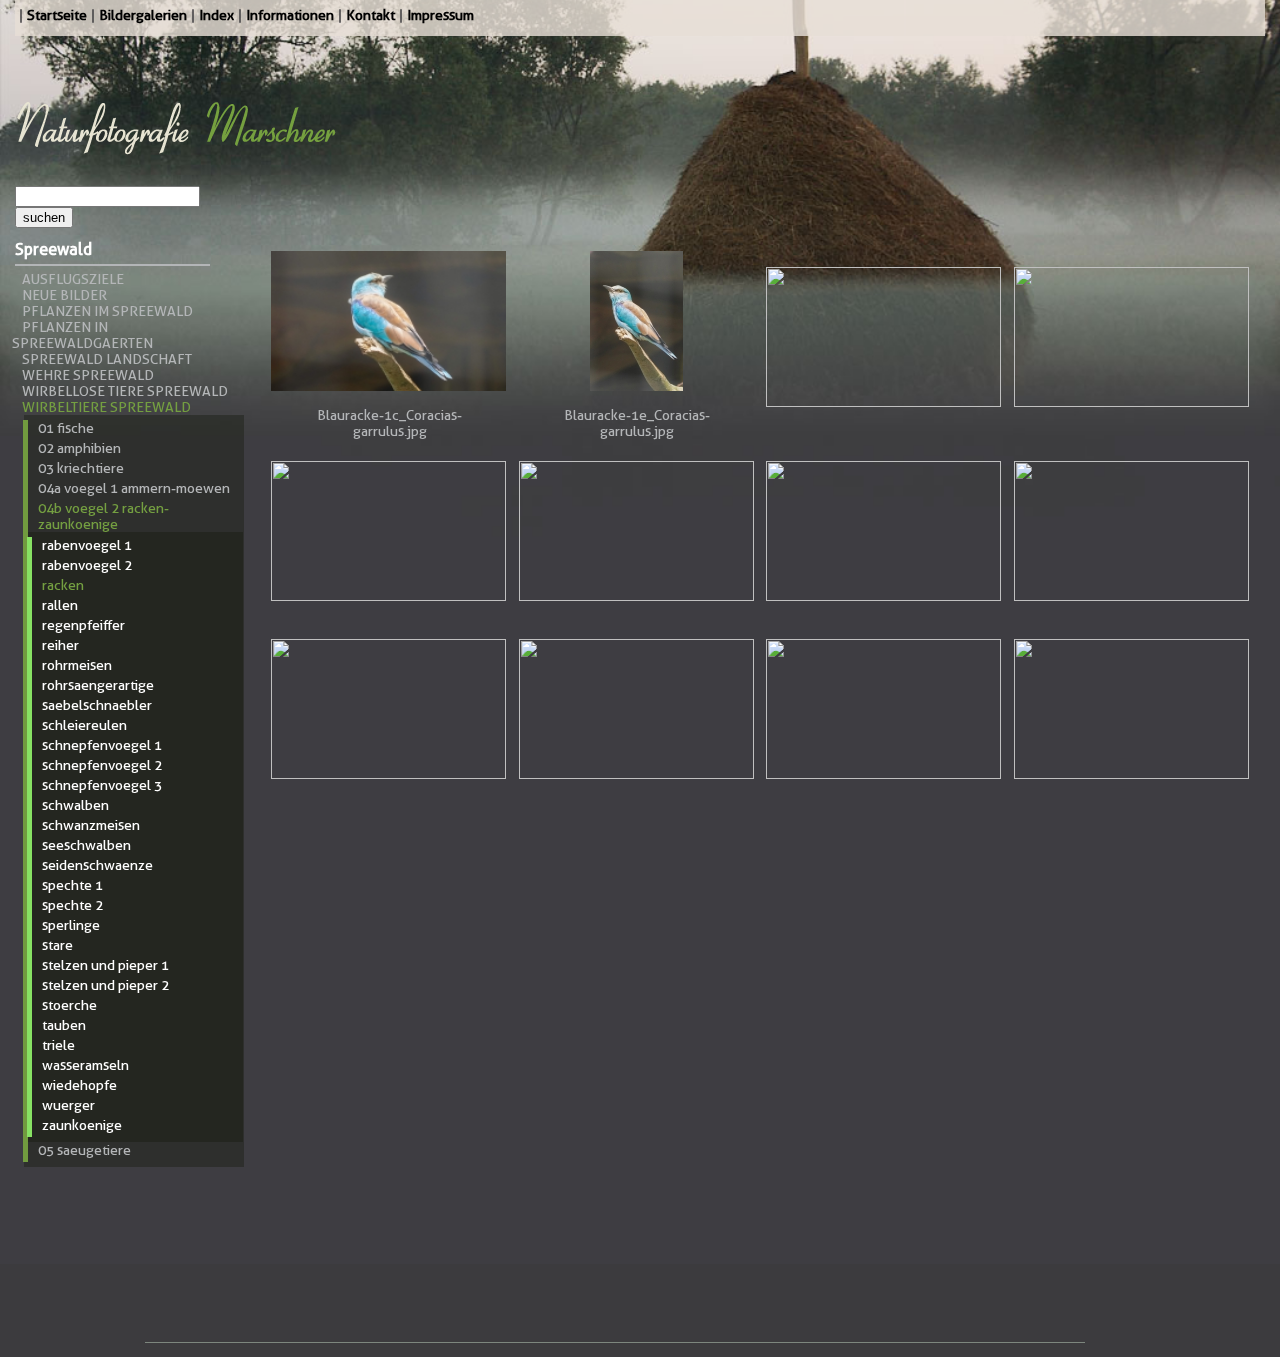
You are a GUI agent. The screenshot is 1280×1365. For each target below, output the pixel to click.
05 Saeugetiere (84, 1150)
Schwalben (75, 805)
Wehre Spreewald (88, 375)
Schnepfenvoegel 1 (102, 745)
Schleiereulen (84, 725)
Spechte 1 (72, 885)
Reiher (60, 645)
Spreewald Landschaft (107, 359)
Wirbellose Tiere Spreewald (125, 391)
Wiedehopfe (79, 1085)
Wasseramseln (85, 1065)
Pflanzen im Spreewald (107, 311)
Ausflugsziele (73, 279)
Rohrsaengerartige (98, 685)
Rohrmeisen (77, 665)
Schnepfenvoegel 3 (102, 785)
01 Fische (66, 428)
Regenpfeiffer (83, 625)
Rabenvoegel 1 (87, 545)
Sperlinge (71, 925)
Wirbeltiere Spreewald (106, 407)
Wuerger (68, 1105)
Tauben (64, 1025)
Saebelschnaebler (97, 705)
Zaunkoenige (82, 1125)
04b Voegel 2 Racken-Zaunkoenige (103, 516)
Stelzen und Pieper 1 (105, 965)
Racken (63, 585)
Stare (57, 945)
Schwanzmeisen (91, 825)
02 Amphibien (79, 448)
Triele (58, 1045)
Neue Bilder (64, 295)
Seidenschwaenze (97, 865)
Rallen (60, 605)
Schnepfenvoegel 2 (102, 765)
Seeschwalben (86, 845)
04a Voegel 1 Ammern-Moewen (134, 488)
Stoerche (69, 1005)
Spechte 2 (72, 905)
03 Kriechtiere (81, 468)
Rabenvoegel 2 (87, 565)
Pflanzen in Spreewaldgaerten (82, 335)
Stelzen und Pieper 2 (105, 985)
